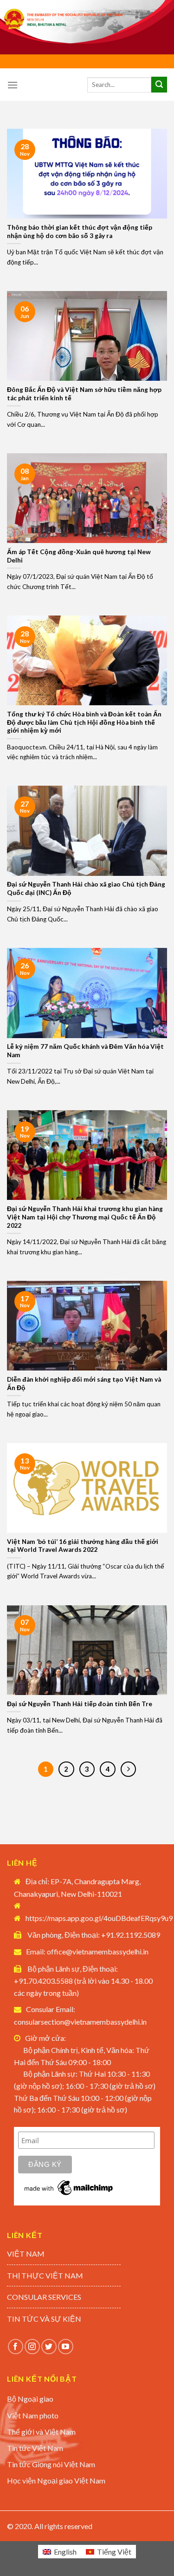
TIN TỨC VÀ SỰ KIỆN (44, 2319)
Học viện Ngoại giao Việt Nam (56, 2480)
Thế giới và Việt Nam (41, 2432)
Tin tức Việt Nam (35, 2448)
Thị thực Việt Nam (45, 2275)
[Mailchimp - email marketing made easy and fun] (69, 2187)
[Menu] (13, 85)
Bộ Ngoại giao (30, 2399)
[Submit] (159, 85)
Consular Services (44, 2297)
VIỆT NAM (26, 2254)
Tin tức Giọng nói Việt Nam (51, 2464)
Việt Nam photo (33, 2415)
